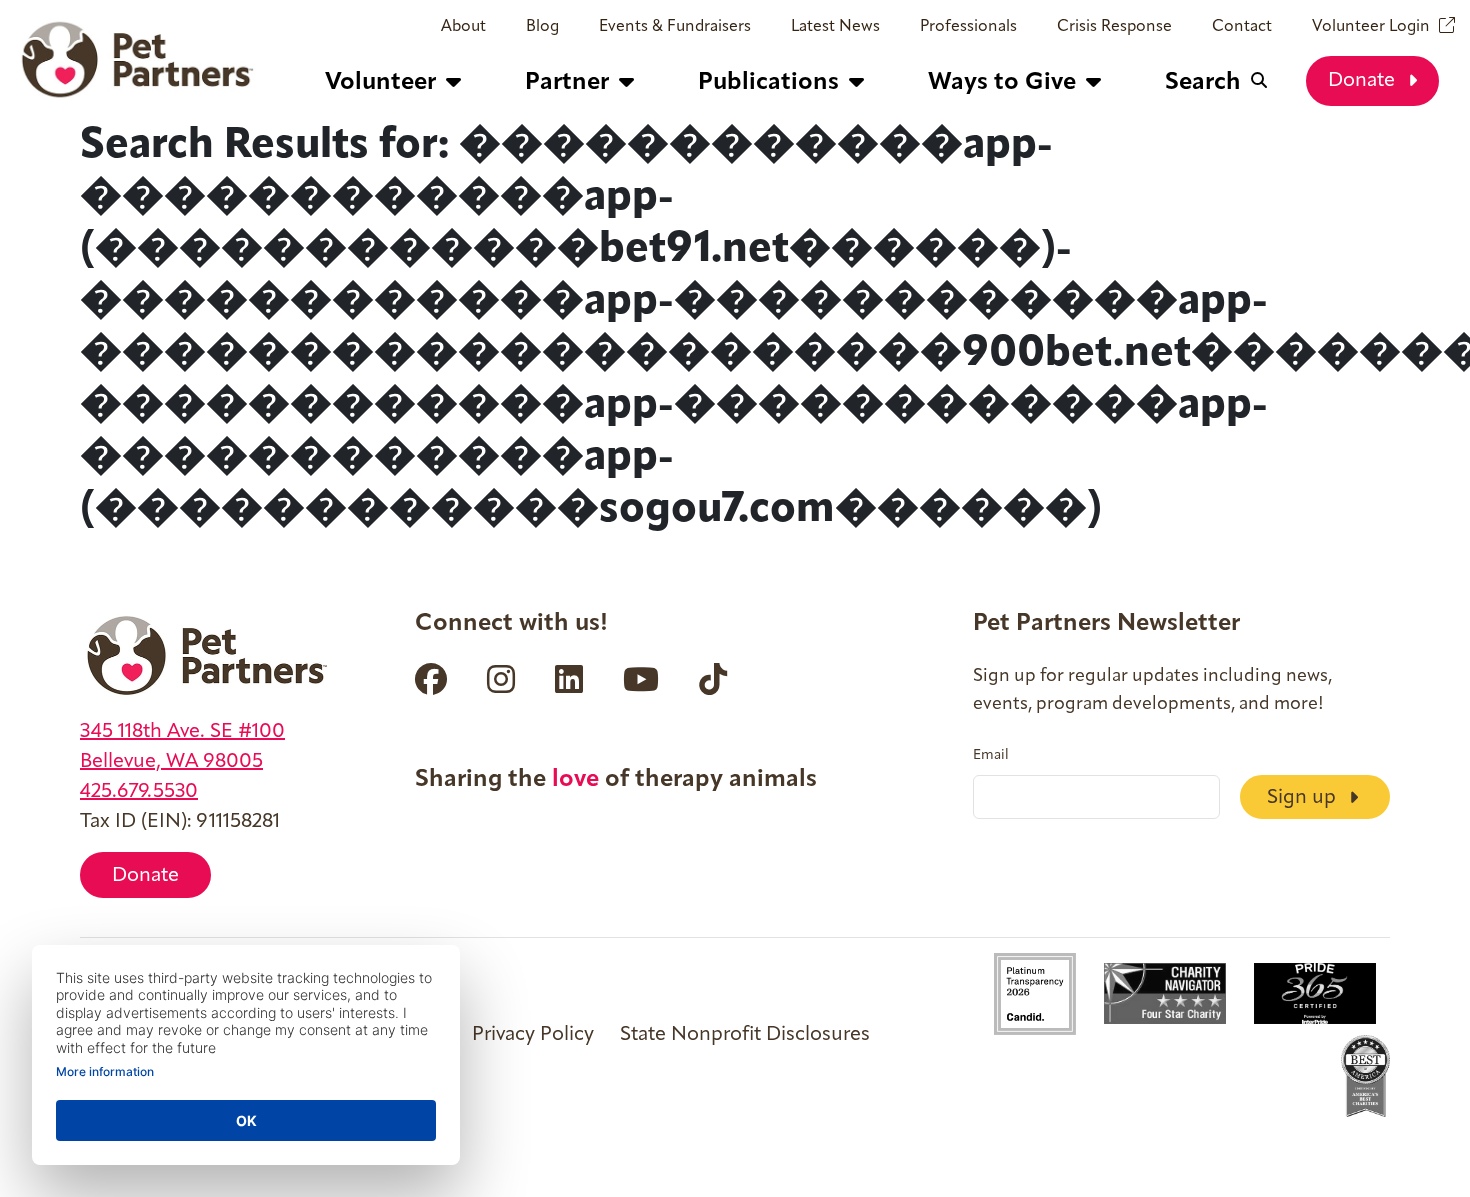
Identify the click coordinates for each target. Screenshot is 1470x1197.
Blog (542, 27)
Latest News (835, 27)
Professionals (968, 27)
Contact (1242, 27)
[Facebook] (431, 679)
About (463, 27)
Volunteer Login (1371, 27)
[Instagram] (501, 679)
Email (991, 756)
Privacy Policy (533, 1035)
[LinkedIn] (569, 679)
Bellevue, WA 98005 (171, 762)
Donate (1364, 81)
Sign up (1304, 798)
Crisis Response (1114, 27)
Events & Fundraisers (675, 27)
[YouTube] (641, 679)
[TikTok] (713, 679)
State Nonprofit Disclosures (745, 1035)
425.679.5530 (139, 792)
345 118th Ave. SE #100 (182, 732)
